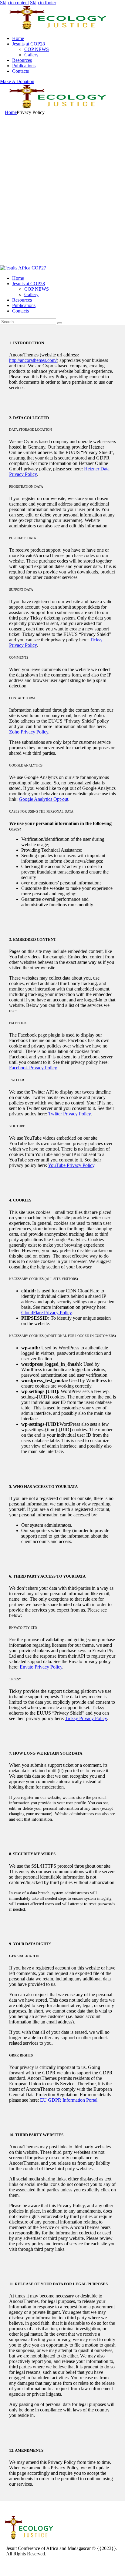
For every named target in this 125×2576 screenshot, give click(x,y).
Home (11, 112)
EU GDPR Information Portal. (69, 2100)
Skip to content (14, 3)
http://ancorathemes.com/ (33, 360)
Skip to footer (43, 3)
